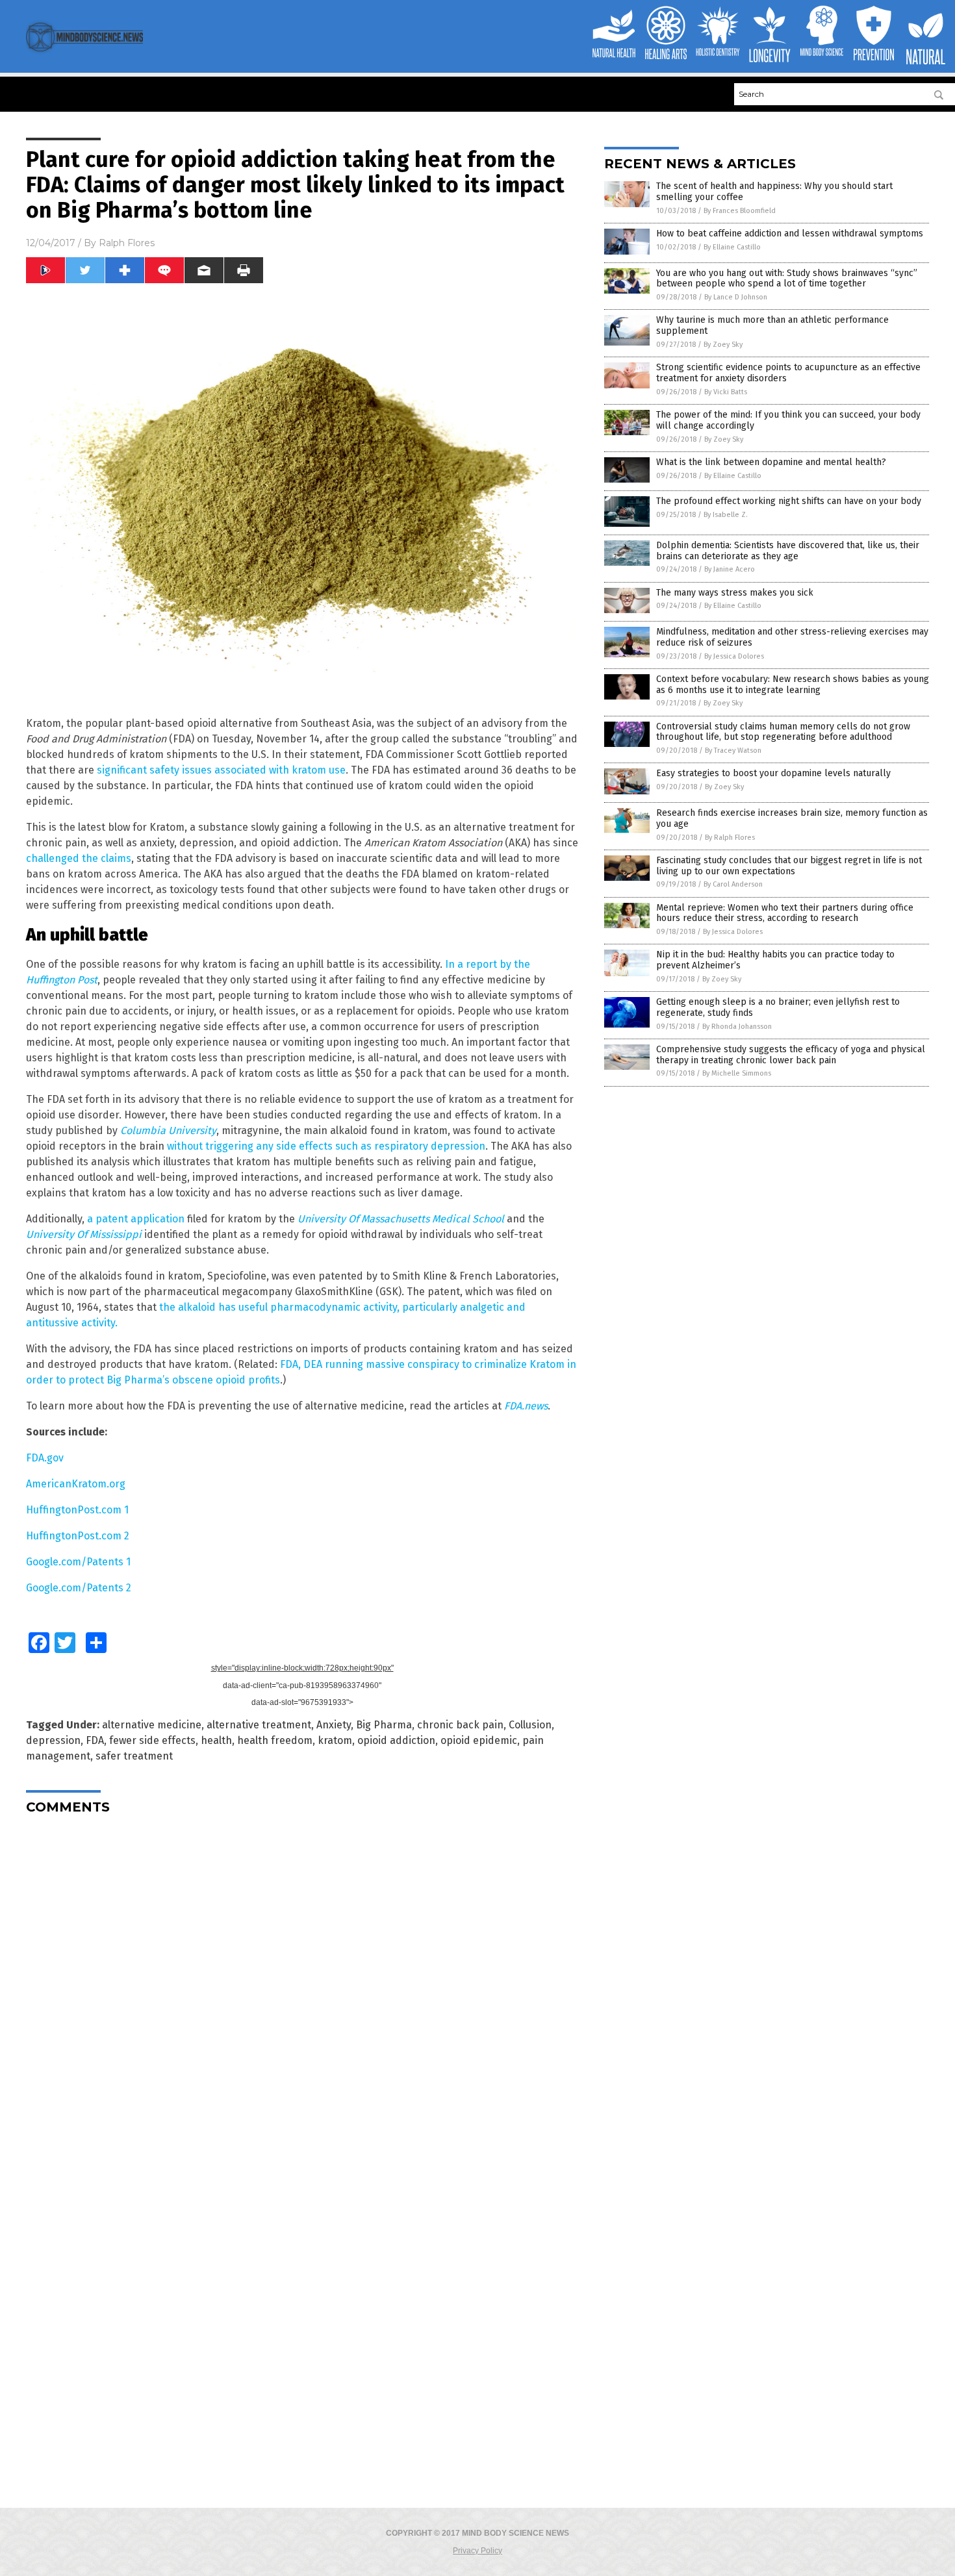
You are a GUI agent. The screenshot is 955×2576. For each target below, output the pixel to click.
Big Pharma (384, 1725)
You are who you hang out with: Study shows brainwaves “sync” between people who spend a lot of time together (787, 279)
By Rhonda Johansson (737, 1027)
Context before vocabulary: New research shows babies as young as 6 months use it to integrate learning (793, 685)
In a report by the (488, 964)
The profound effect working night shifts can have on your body (789, 501)
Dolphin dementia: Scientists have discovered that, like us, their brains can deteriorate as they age (788, 551)
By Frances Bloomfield (740, 211)
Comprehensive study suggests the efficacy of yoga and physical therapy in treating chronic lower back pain (791, 1055)
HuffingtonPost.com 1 (77, 1510)
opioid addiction (396, 1740)
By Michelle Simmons (737, 1073)
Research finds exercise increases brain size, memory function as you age (792, 818)
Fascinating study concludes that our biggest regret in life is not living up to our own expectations (789, 866)
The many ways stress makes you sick (735, 593)
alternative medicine (152, 1725)
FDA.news (526, 1406)
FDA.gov (45, 1458)
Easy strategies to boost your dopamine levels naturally (773, 773)
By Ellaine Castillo (732, 247)
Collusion (530, 1725)
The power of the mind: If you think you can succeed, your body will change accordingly (788, 420)
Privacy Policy (478, 2551)
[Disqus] (302, 1987)
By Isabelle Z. (726, 515)
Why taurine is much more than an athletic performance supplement (772, 325)
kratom (335, 1740)
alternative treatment (259, 1725)
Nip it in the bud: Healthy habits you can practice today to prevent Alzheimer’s (775, 960)
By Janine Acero (730, 569)
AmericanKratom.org (76, 1484)
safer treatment (134, 1756)
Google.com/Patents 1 (78, 1562)
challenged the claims (79, 858)
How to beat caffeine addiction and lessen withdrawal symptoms (790, 234)
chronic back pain (460, 1725)
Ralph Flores (127, 243)
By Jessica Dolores (734, 656)
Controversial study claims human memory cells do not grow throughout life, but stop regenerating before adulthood (783, 732)
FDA (95, 1740)
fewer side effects (152, 1740)
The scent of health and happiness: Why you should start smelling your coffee (774, 192)
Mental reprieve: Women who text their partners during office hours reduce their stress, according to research (785, 913)
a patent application (136, 1219)
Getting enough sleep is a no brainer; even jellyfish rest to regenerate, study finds (778, 1007)
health (216, 1740)
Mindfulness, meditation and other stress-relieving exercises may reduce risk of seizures (792, 637)
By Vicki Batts (726, 392)
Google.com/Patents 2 (79, 1588)
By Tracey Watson (733, 751)
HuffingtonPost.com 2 (78, 1536)
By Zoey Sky (723, 345)
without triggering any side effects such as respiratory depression (326, 1146)
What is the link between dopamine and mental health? (771, 462)
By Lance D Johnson (736, 297)
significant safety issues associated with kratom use (221, 770)
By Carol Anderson (733, 884)
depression (53, 1740)
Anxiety (334, 1725)
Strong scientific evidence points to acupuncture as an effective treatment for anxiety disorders (788, 373)
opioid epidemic (479, 1740)
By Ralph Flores (730, 838)
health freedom (275, 1740)
